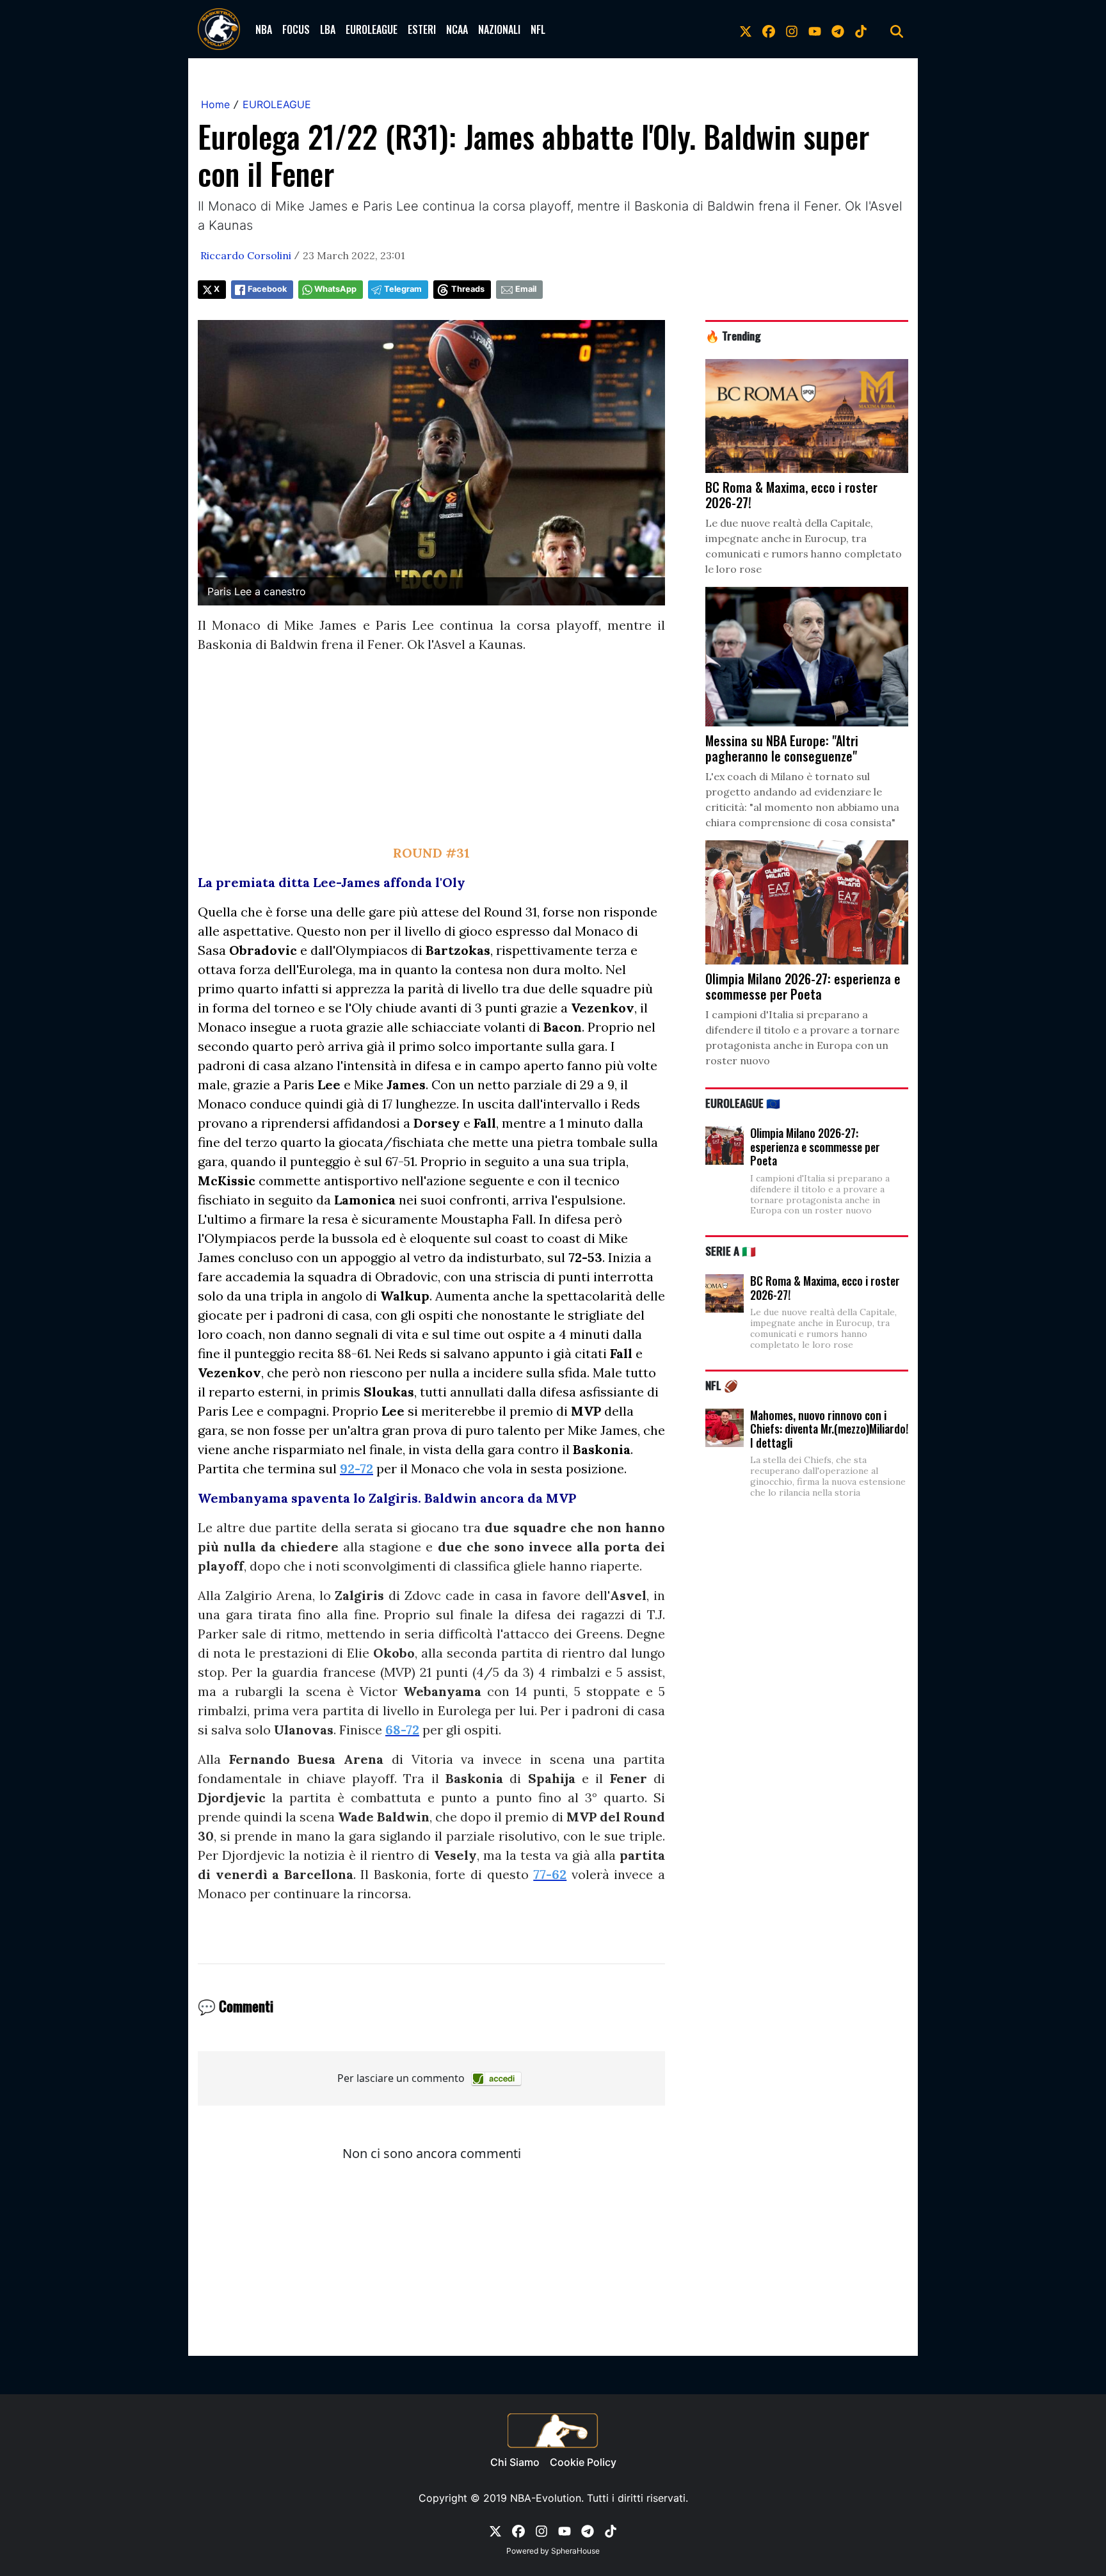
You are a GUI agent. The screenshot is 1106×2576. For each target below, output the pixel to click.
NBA (264, 29)
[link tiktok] (861, 29)
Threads (468, 289)
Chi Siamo (515, 2462)
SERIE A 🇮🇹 (731, 1251)
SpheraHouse (575, 2551)
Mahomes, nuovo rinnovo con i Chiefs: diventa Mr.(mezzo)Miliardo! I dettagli (829, 1429)
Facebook (267, 289)
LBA (328, 29)
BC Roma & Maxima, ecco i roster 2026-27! (825, 1288)
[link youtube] (815, 29)
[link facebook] (769, 29)
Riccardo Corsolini (246, 255)
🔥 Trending (733, 335)
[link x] (746, 29)
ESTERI (422, 29)
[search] (897, 29)
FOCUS (296, 29)
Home (215, 104)
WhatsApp (335, 289)
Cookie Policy (583, 2462)
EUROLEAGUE (372, 29)
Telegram (403, 289)
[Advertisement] (431, 754)
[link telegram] (838, 29)
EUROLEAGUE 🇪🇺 (743, 1103)
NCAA (457, 29)
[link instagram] (792, 29)
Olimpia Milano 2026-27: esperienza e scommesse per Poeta (815, 1147)
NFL (538, 29)
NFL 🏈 (722, 1385)
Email (526, 289)
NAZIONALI (499, 29)
